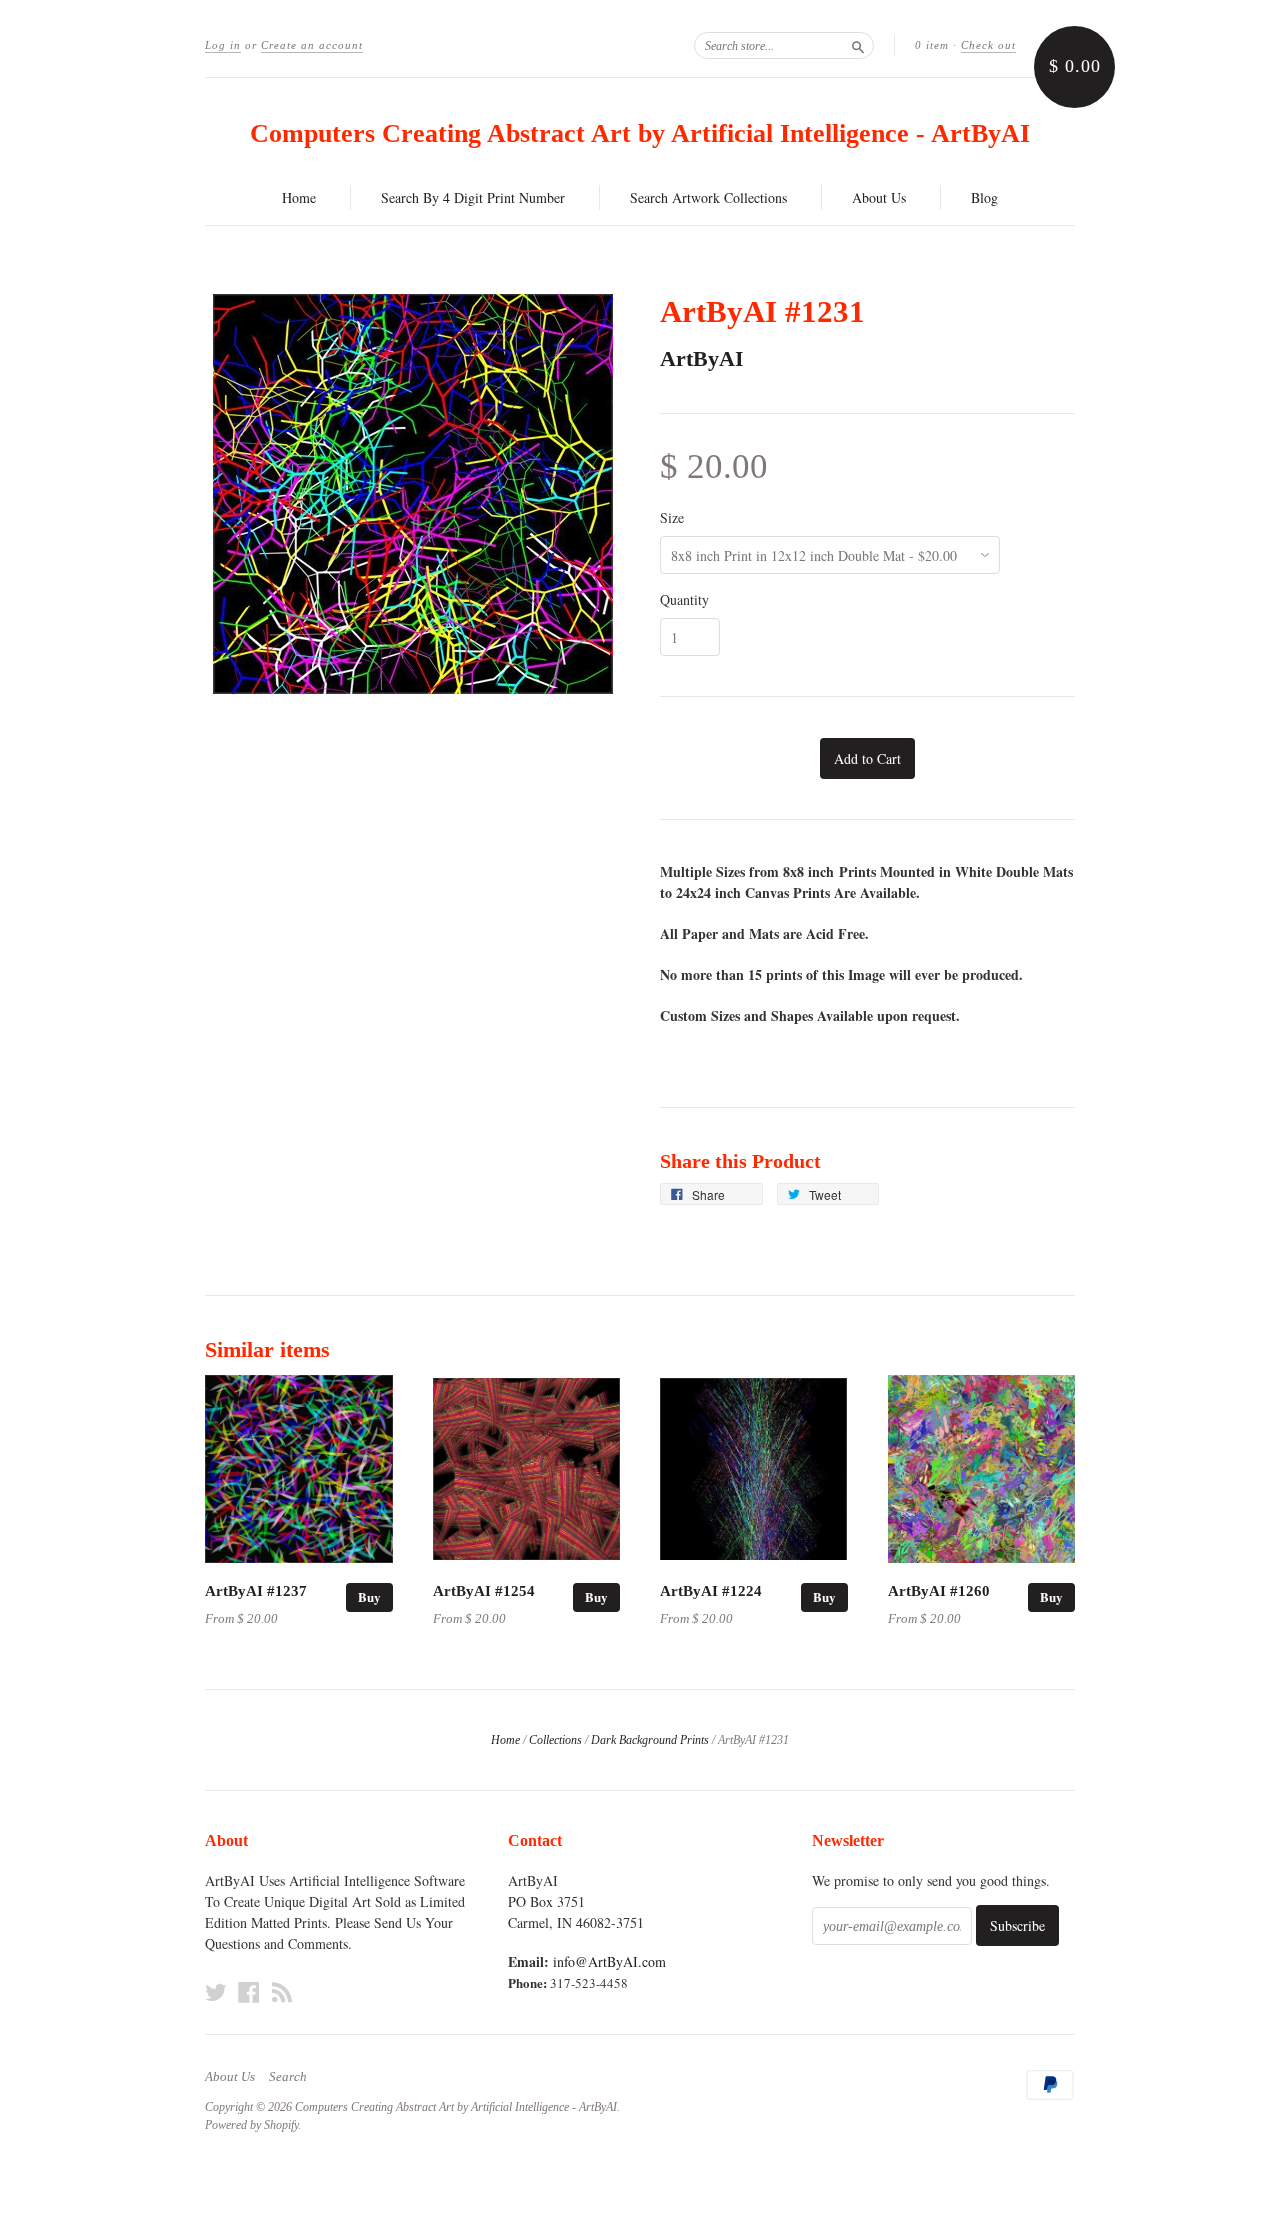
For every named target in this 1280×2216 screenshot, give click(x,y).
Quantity (684, 600)
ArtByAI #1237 (256, 1591)
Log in (223, 45)
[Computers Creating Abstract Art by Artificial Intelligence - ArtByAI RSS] (282, 1992)
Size (672, 518)
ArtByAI (702, 358)
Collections (555, 1740)
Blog (984, 197)
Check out (988, 45)
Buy (369, 1596)
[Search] (858, 45)
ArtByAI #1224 (711, 1591)
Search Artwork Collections (708, 197)
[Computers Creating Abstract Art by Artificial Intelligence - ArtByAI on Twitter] (216, 1992)
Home (299, 197)
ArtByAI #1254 (484, 1591)
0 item (932, 45)
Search (288, 2077)
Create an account (312, 45)
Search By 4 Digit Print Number (473, 197)
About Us (879, 197)
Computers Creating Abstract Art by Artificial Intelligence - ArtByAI (640, 133)
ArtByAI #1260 (939, 1591)
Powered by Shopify (251, 2125)
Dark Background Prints (650, 1740)
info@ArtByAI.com (609, 1961)
